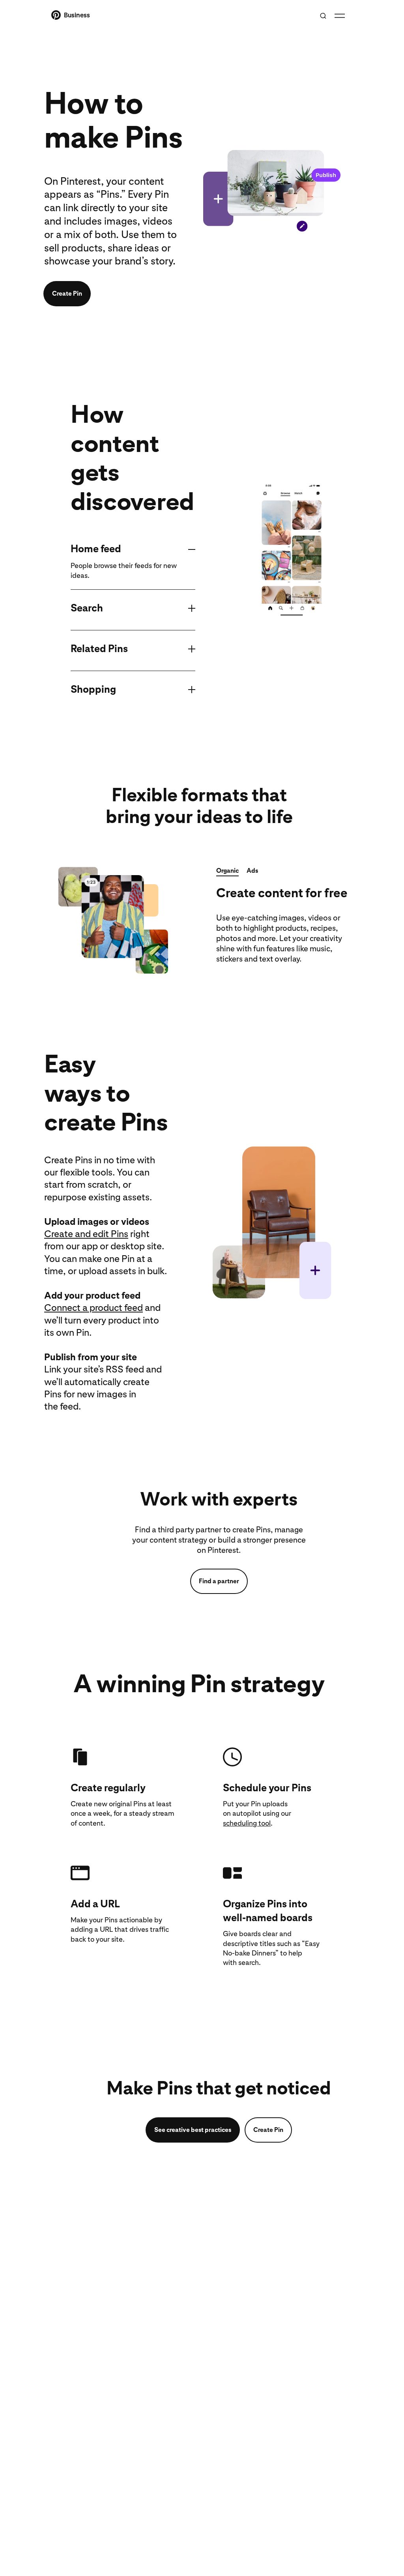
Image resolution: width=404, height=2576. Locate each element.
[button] (227, 872)
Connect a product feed (94, 1308)
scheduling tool (247, 1823)
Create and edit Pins (86, 1234)
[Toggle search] (323, 16)
